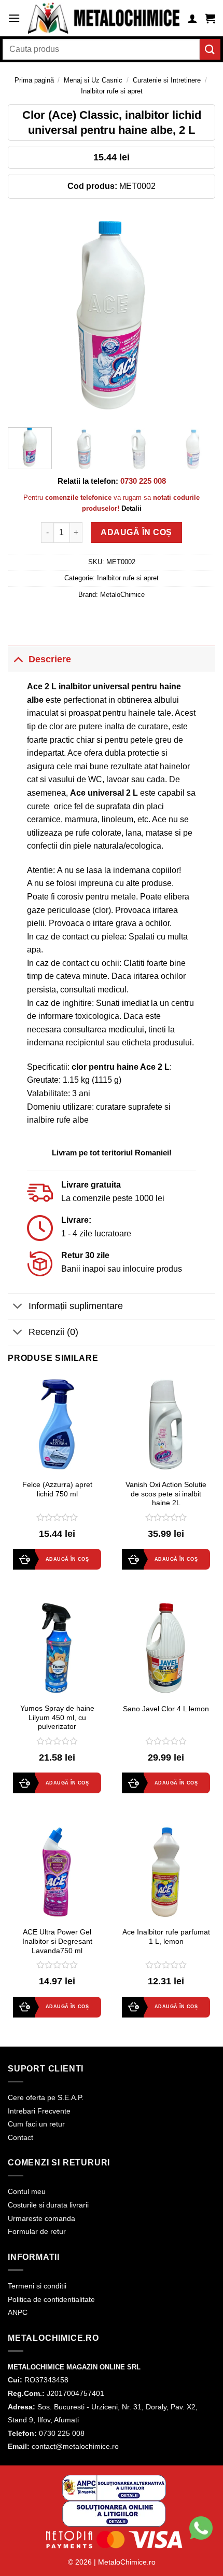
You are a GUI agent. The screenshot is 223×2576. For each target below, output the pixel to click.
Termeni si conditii (37, 2286)
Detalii (131, 508)
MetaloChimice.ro (127, 2562)
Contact (20, 2137)
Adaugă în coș (136, 532)
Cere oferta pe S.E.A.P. (46, 2097)
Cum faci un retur (36, 2124)
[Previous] (25, 316)
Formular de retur (37, 2231)
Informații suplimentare (76, 1306)
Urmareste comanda (41, 2218)
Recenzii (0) (53, 1332)
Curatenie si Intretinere (167, 80)
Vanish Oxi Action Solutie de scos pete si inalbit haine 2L (166, 1494)
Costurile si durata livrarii (48, 2205)
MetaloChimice (122, 595)
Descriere (50, 659)
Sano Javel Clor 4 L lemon (166, 1709)
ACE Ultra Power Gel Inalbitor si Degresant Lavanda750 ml (57, 1941)
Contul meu (27, 2191)
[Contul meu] (192, 18)
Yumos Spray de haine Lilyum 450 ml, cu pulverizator (57, 1718)
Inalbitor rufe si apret (112, 91)
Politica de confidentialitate (51, 2299)
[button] (14, 18)
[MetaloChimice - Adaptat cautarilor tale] (104, 18)
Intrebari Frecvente (39, 2111)
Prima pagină (34, 80)
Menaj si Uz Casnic (93, 80)
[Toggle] (18, 659)
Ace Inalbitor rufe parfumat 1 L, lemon (166, 1937)
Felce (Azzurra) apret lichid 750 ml (57, 1489)
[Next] (198, 316)
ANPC (18, 2312)
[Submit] (210, 49)
